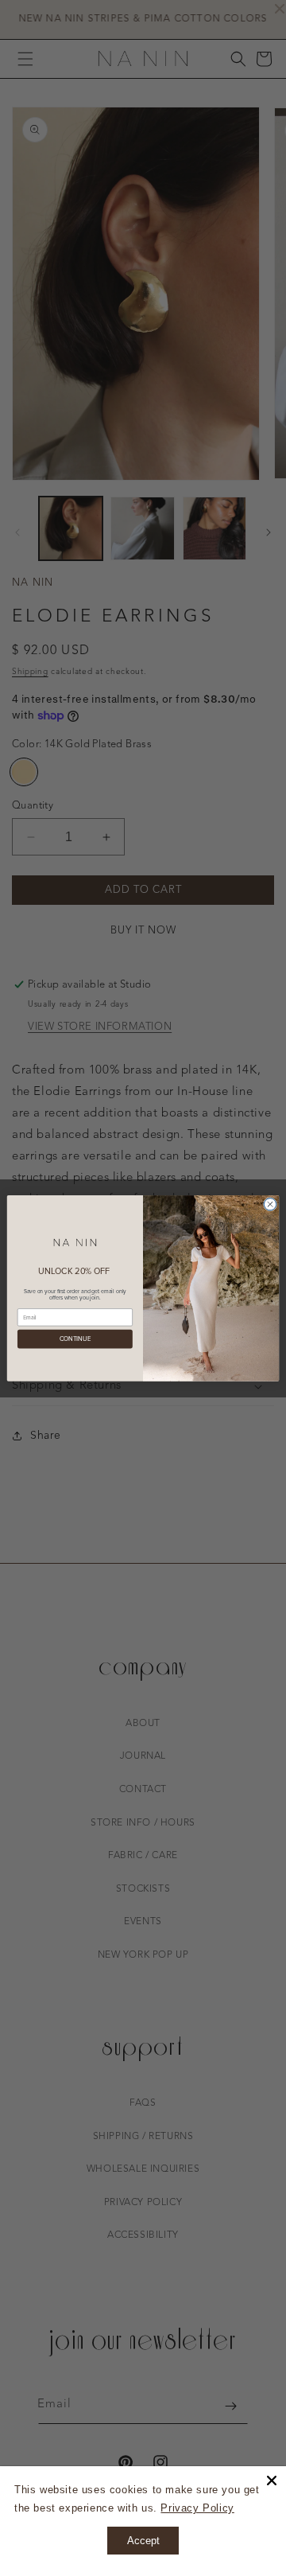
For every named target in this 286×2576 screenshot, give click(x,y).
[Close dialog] (270, 1204)
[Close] (272, 2481)
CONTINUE (75, 1339)
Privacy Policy (197, 2508)
